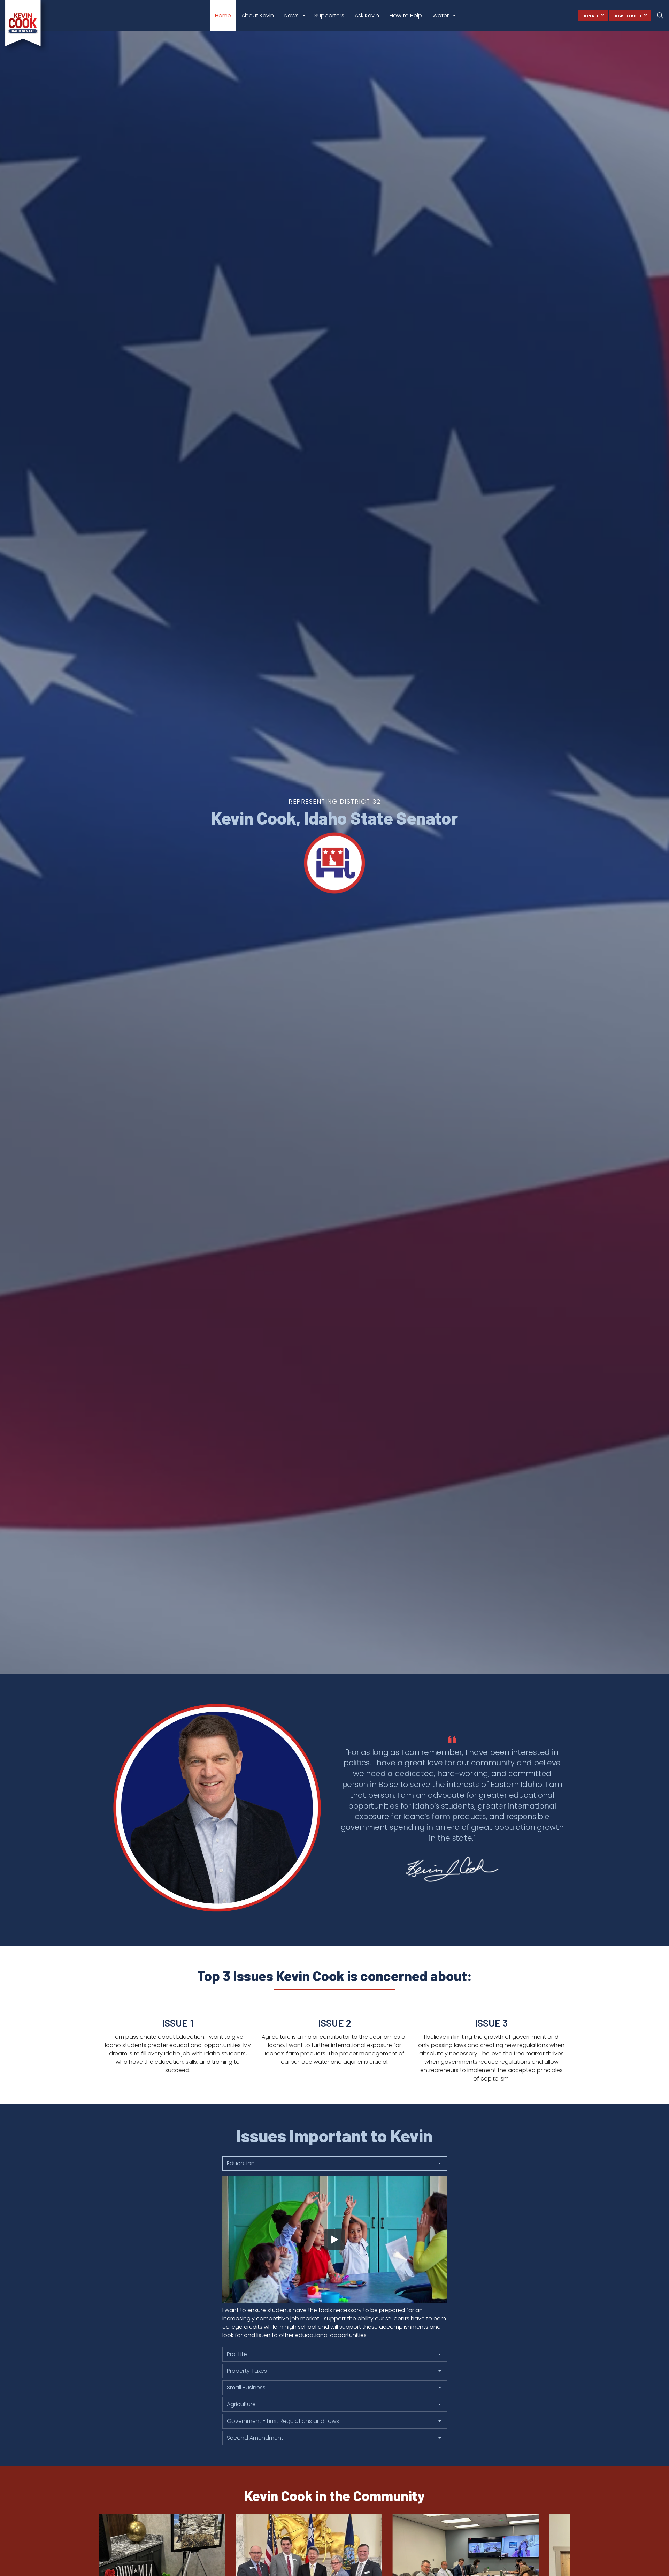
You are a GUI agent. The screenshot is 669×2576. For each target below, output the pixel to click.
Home (223, 16)
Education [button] (241, 2163)
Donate (591, 16)
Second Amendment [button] (255, 2438)
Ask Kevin (367, 16)
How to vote (628, 16)
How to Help (406, 16)
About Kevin (258, 16)
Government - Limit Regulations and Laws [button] (283, 2421)
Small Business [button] (246, 2388)
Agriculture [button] (241, 2404)
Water (441, 16)
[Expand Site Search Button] (660, 16)
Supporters (329, 16)
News (291, 16)
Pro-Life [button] (237, 2354)
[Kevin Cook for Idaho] (26, 27)
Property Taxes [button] (247, 2371)
